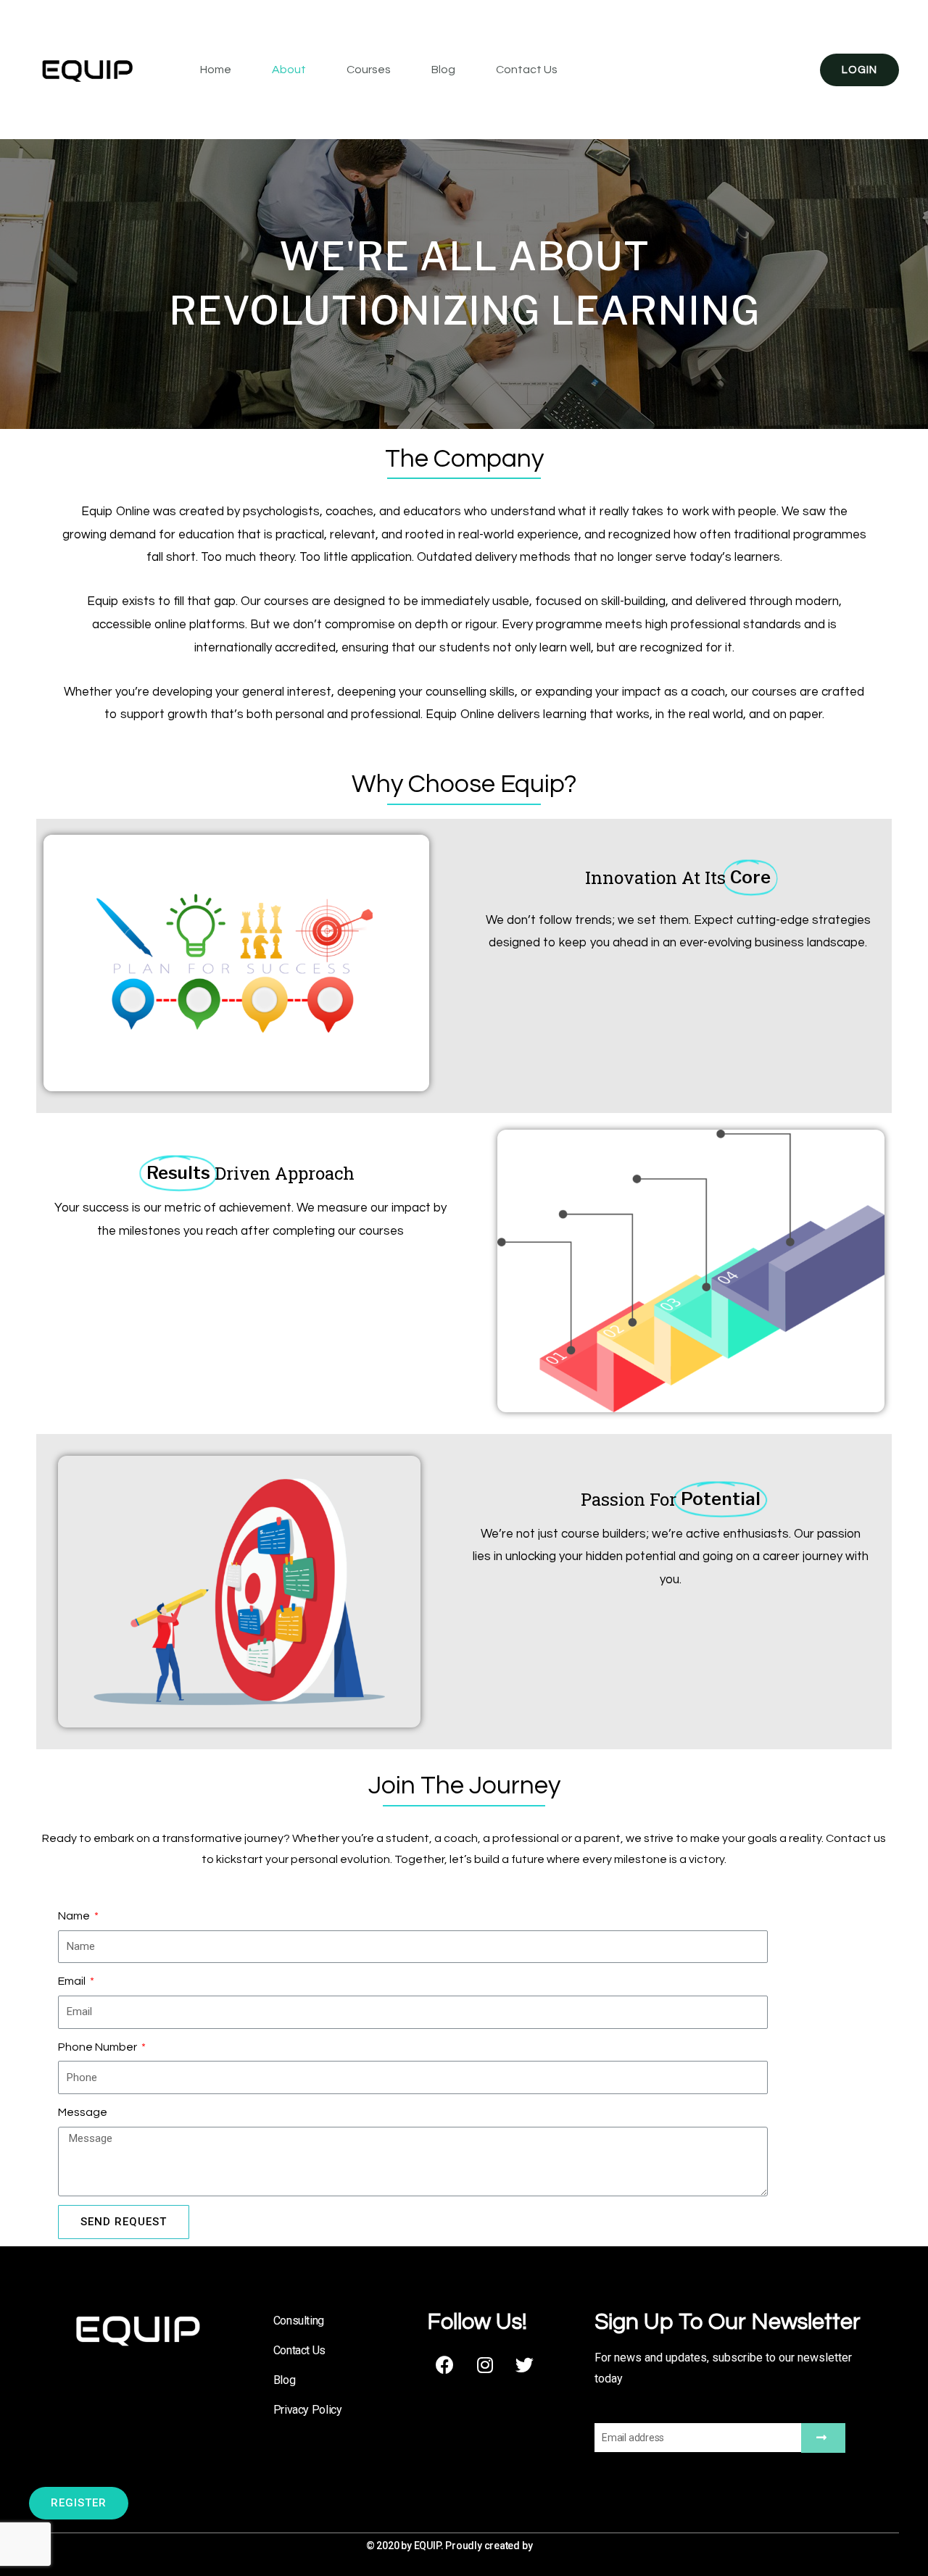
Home (216, 70)
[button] (79, 2503)
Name (75, 1916)
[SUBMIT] (823, 2438)
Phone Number (99, 2047)
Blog (443, 70)
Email (73, 1981)
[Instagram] (485, 2365)
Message (83, 2112)
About (289, 70)
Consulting (299, 2321)
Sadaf (548, 2546)
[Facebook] (445, 2365)
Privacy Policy (308, 2410)
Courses (369, 70)
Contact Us (527, 70)
